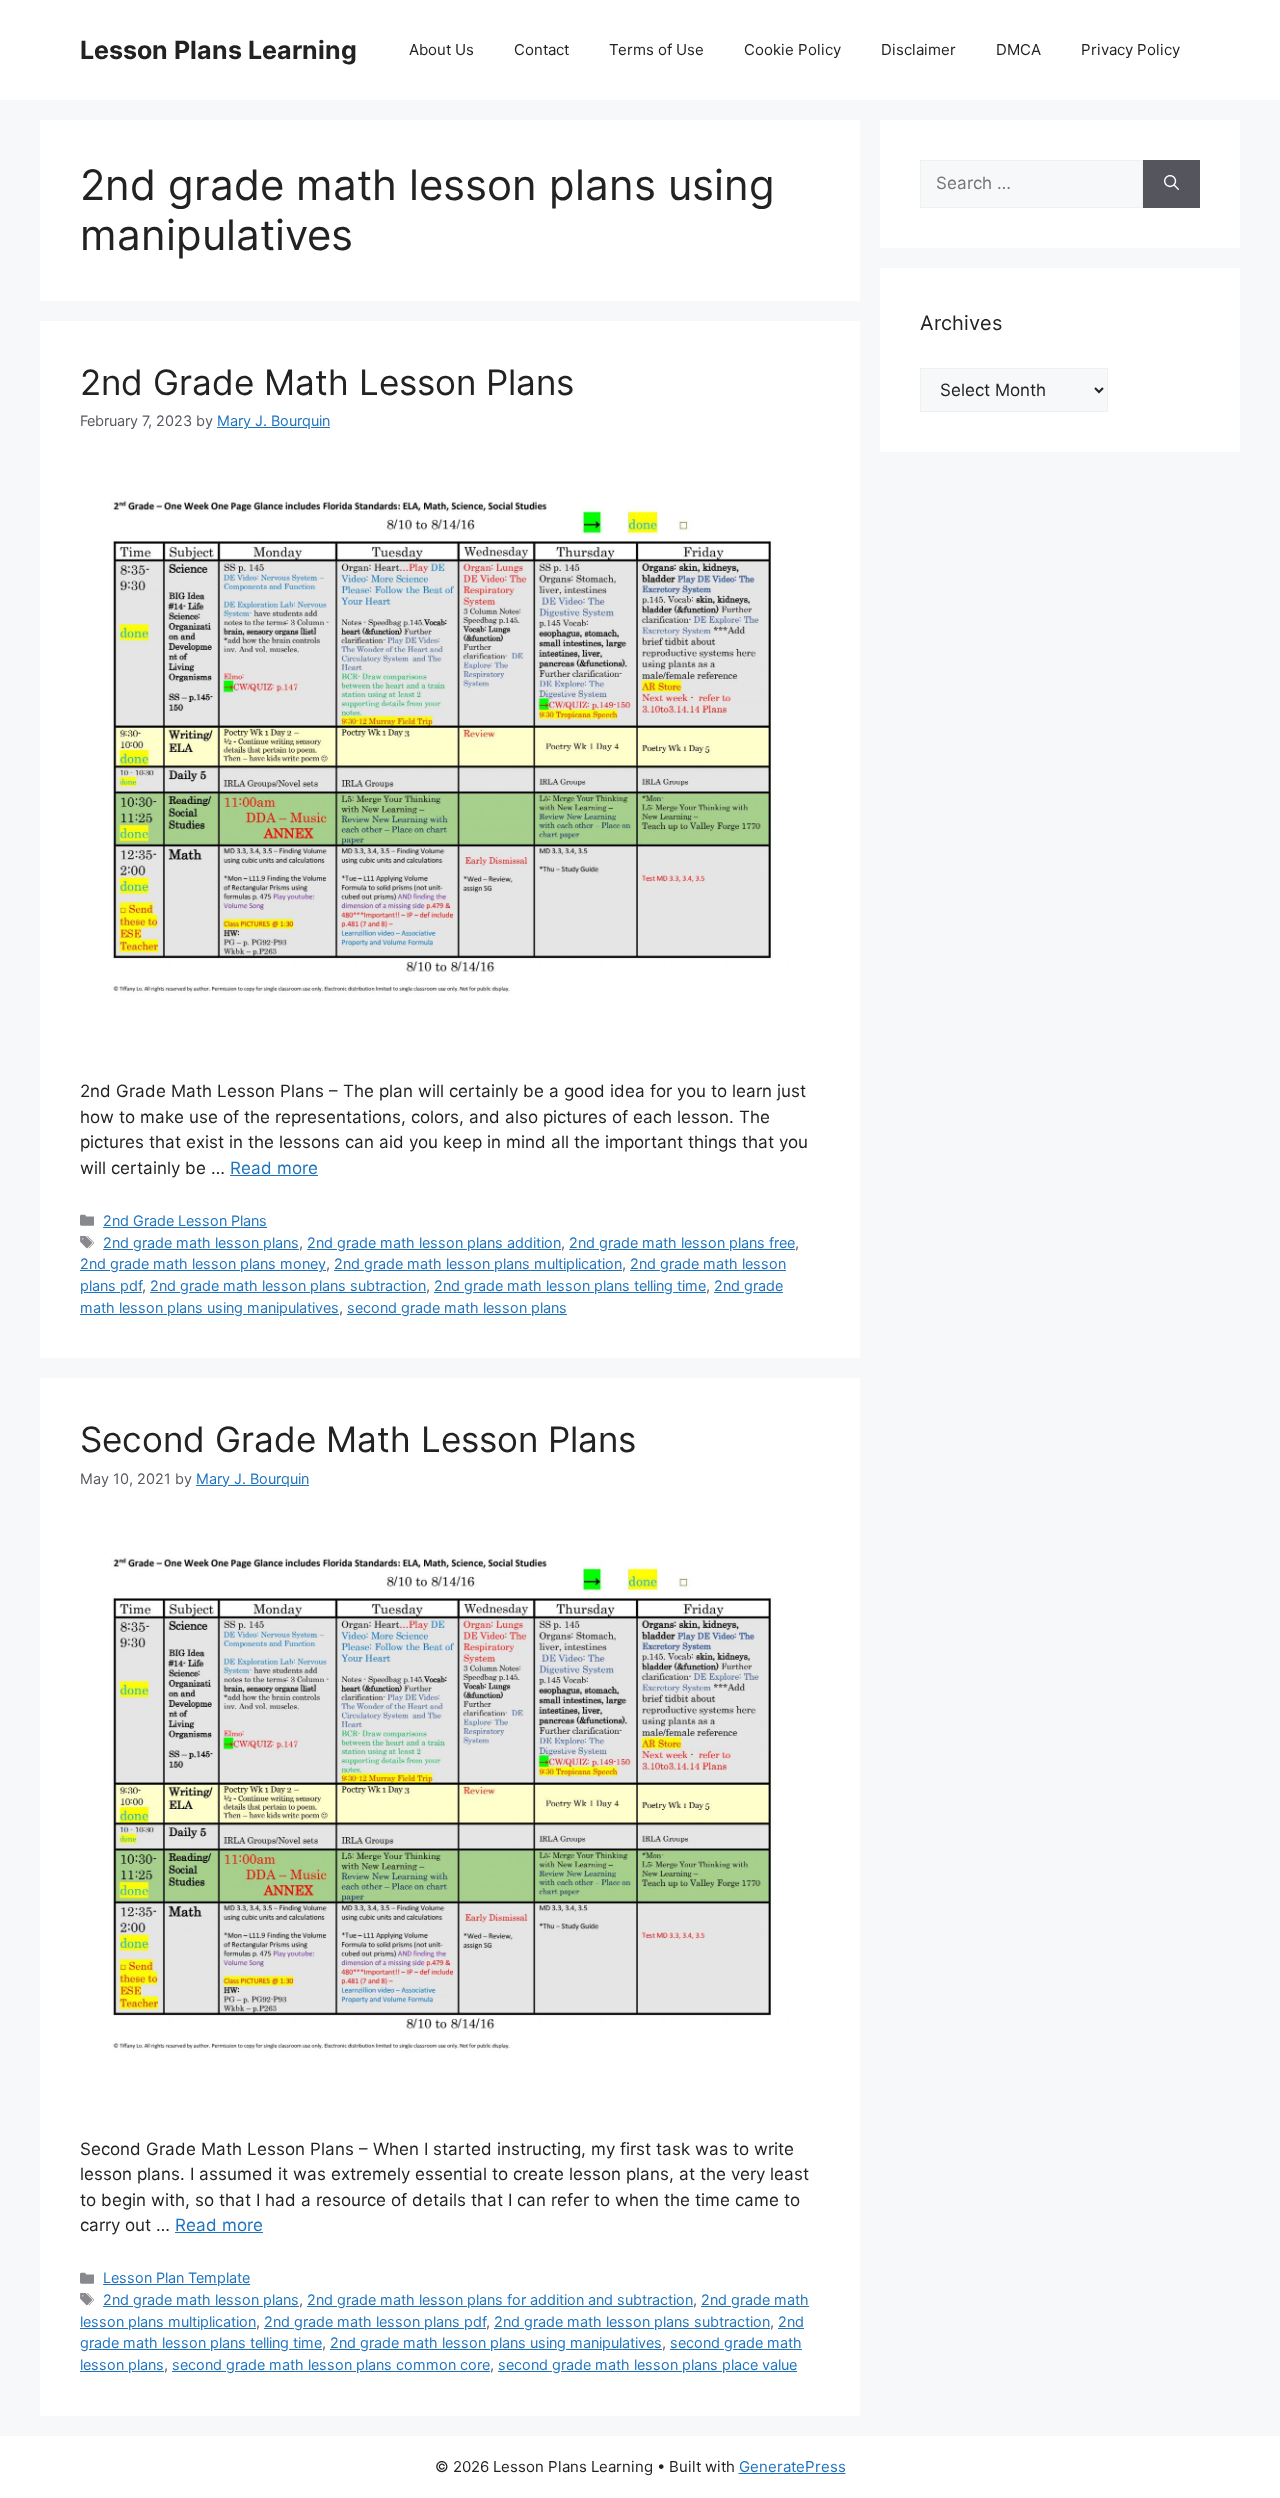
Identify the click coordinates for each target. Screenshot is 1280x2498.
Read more (274, 1168)
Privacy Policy (1130, 49)
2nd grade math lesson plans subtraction (288, 1285)
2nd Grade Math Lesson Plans (327, 382)
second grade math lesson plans (457, 1307)
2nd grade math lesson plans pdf (375, 2321)
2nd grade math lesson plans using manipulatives (496, 2342)
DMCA (1018, 49)
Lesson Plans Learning (218, 50)
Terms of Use (656, 49)
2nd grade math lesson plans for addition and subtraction (500, 2299)
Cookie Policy (792, 49)
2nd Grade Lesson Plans (185, 1220)
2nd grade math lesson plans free (682, 1242)
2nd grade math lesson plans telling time (570, 1285)
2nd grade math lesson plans (201, 1242)
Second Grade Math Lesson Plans (358, 1439)
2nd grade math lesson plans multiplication (478, 1263)
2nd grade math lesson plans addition (434, 1242)
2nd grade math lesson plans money (203, 1263)
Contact (541, 49)
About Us (441, 49)
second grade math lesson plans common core (331, 2364)
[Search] (1171, 184)
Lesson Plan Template (176, 2277)
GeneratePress (792, 2466)
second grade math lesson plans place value (647, 2364)
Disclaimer (918, 49)
